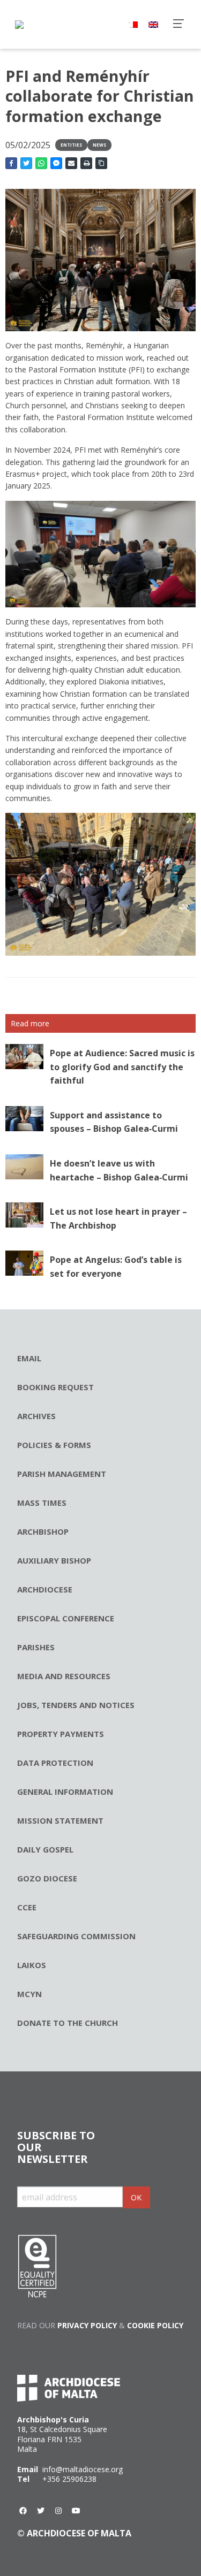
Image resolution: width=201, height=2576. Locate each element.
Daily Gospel (45, 1849)
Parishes (36, 1647)
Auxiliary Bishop (54, 1560)
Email (29, 1358)
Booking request (55, 1387)
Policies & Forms (54, 1445)
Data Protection (55, 1763)
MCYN (29, 1994)
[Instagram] (58, 2511)
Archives (36, 1416)
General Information (65, 1792)
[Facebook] (23, 2511)
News (99, 145)
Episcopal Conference (66, 1618)
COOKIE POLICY (155, 2325)
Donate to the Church (68, 2023)
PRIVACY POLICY (87, 2325)
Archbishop (43, 1531)
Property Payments (61, 1734)
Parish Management (62, 1474)
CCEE (27, 1907)
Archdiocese (45, 1589)
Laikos (32, 1965)
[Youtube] (76, 2511)
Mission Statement (60, 1820)
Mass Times (42, 1503)
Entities (71, 145)
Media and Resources (64, 1676)
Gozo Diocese (47, 1878)
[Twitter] (41, 2511)
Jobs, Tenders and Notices (76, 1705)
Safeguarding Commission (76, 1936)
